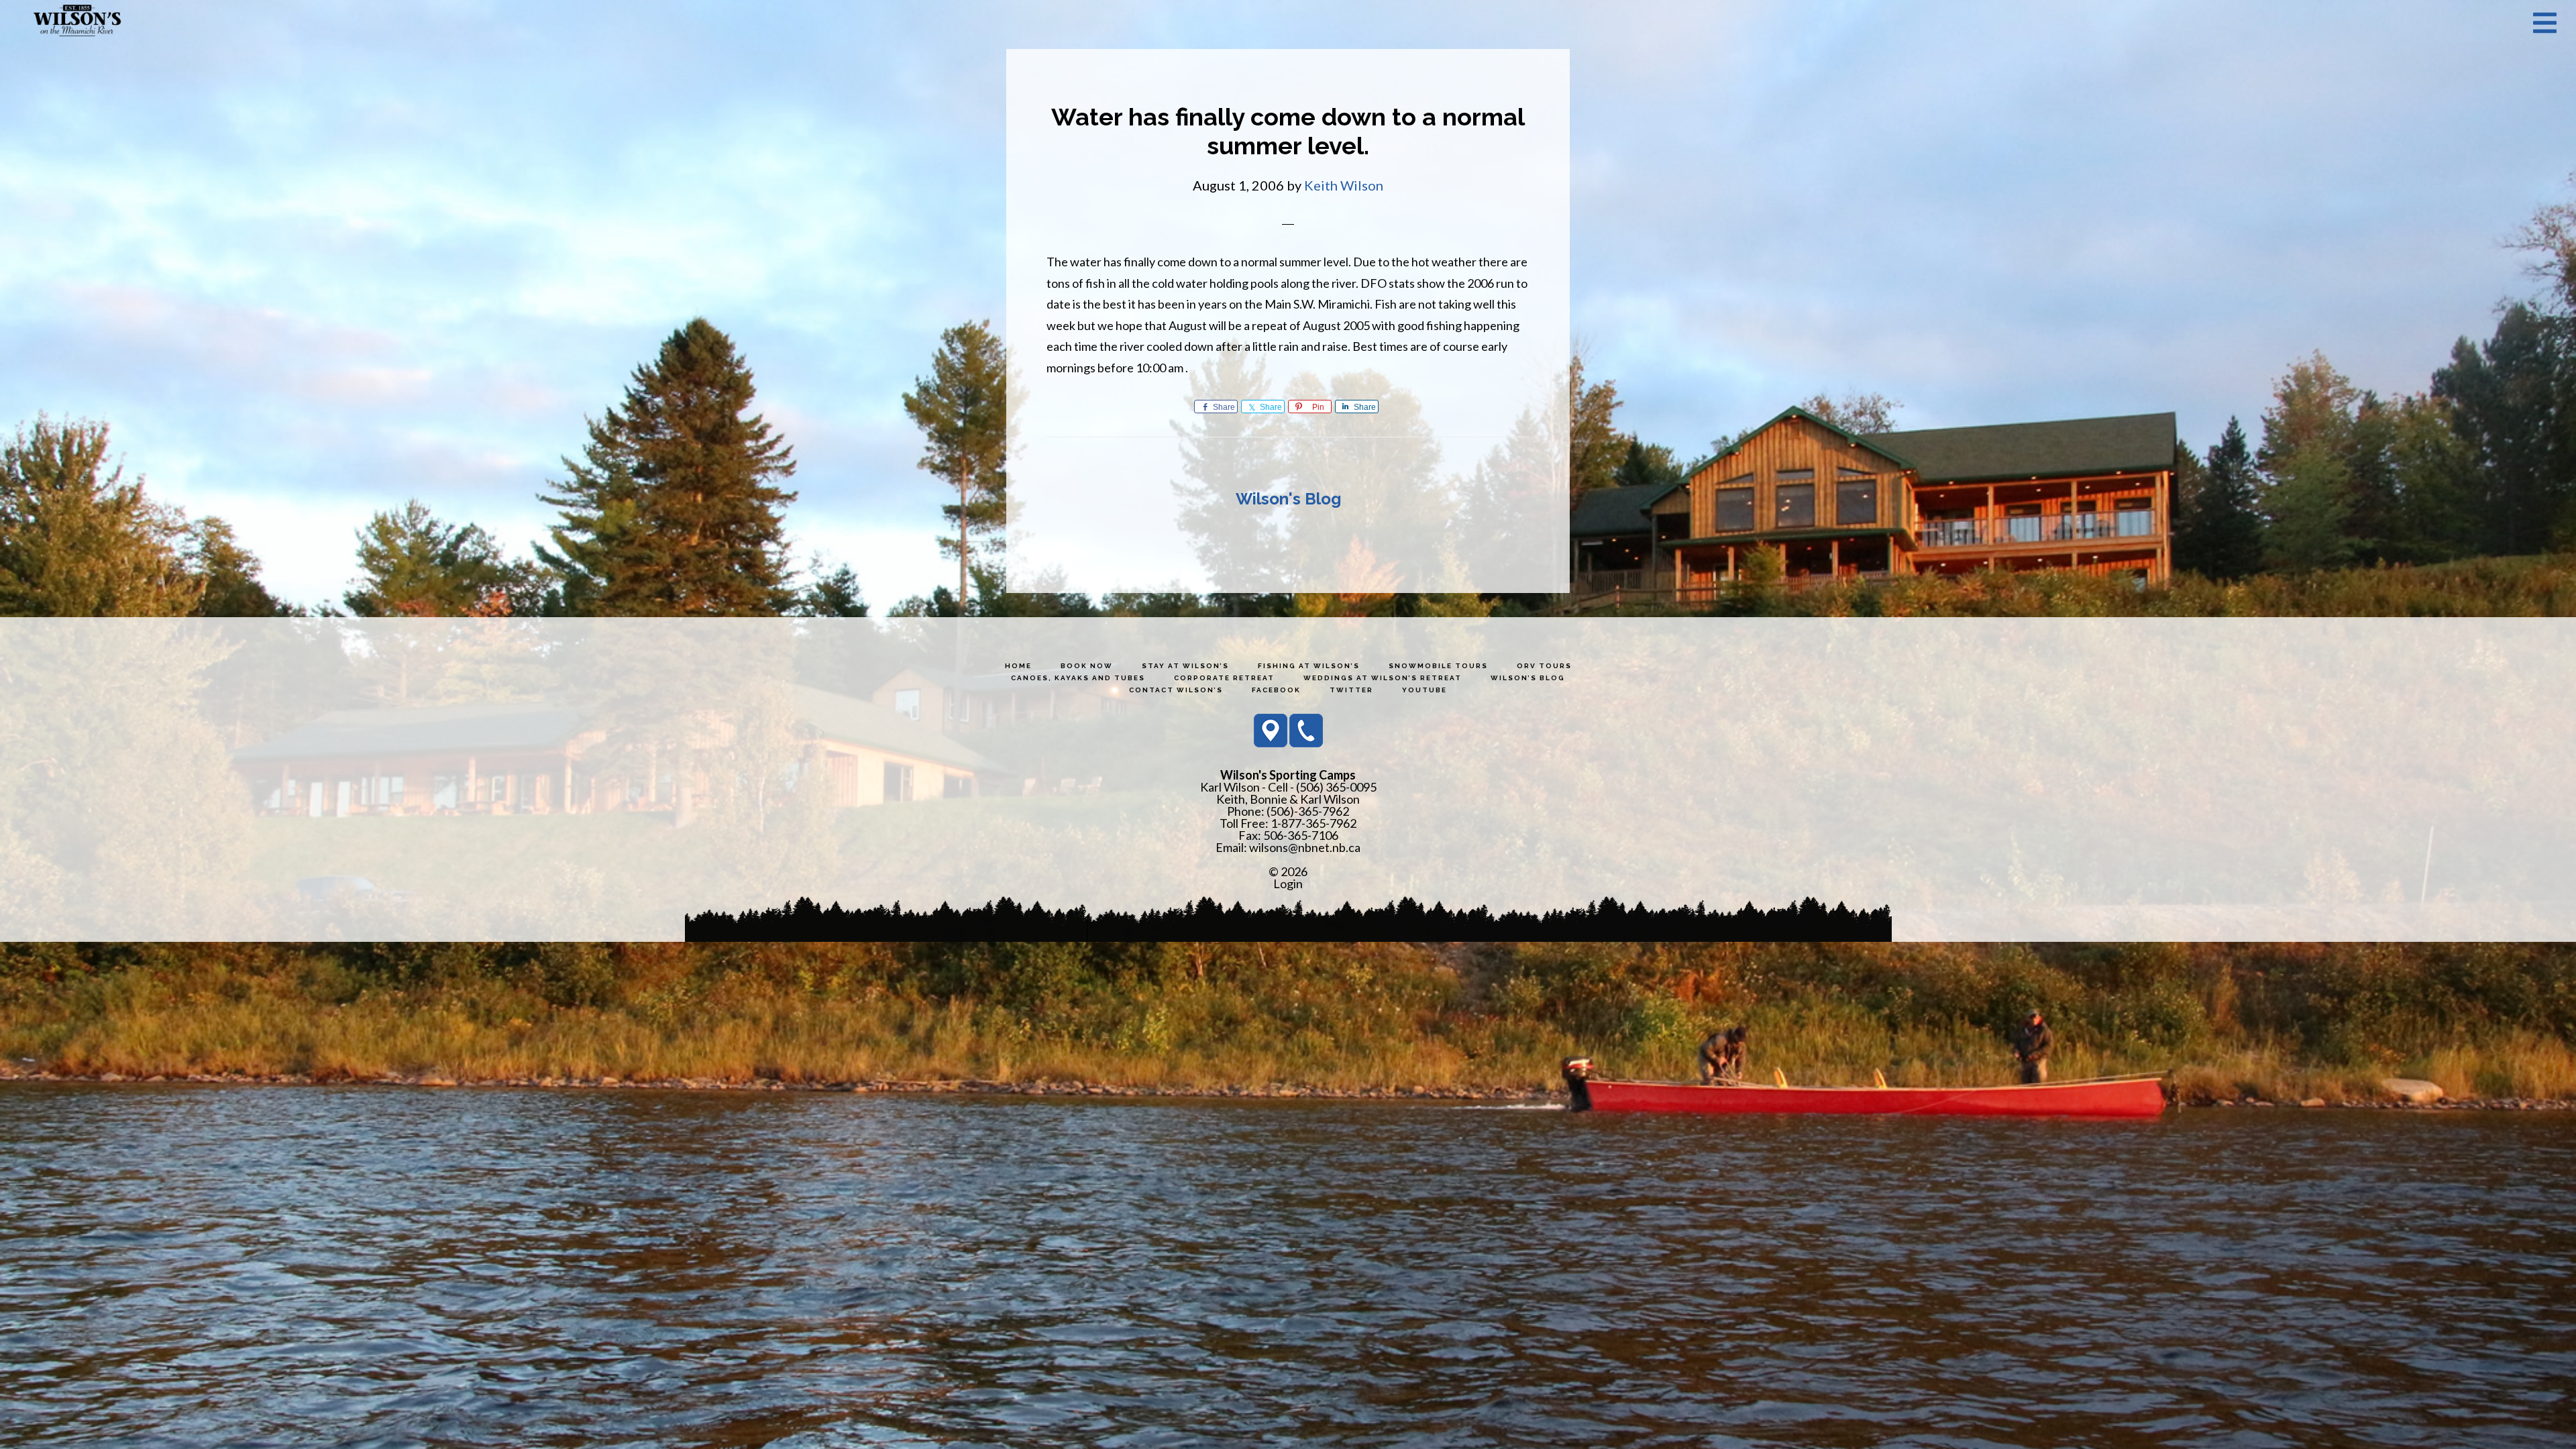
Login (1288, 883)
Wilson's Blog (1288, 499)
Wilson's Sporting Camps (77, 22)
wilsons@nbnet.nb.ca (1305, 847)
